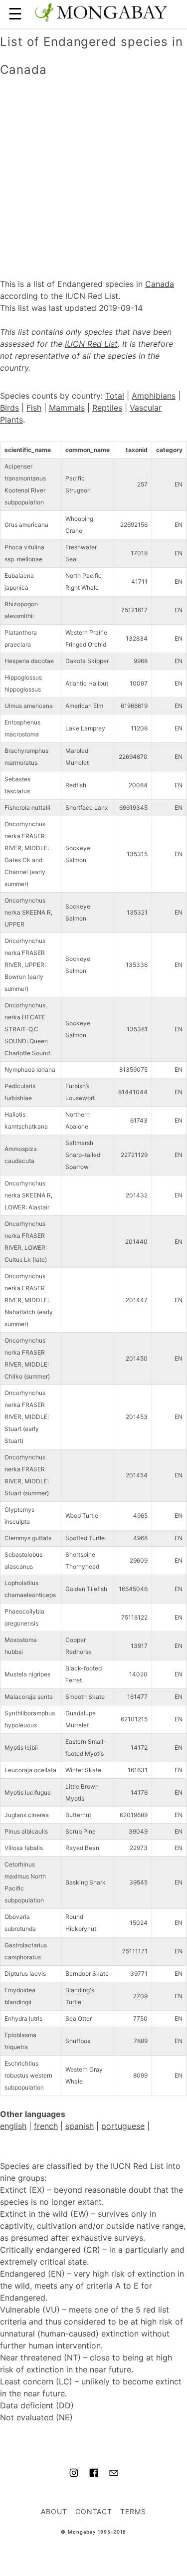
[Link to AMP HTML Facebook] (94, 2474)
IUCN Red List (91, 344)
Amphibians (154, 396)
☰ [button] (15, 14)
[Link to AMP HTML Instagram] (74, 2474)
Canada (160, 284)
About (54, 2511)
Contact (94, 2511)
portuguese (123, 2126)
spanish (80, 2126)
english (13, 2126)
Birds (9, 408)
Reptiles (107, 408)
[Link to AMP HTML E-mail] (114, 2474)
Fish (34, 408)
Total (115, 396)
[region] (93, 167)
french (46, 2126)
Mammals (67, 408)
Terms (133, 2511)
